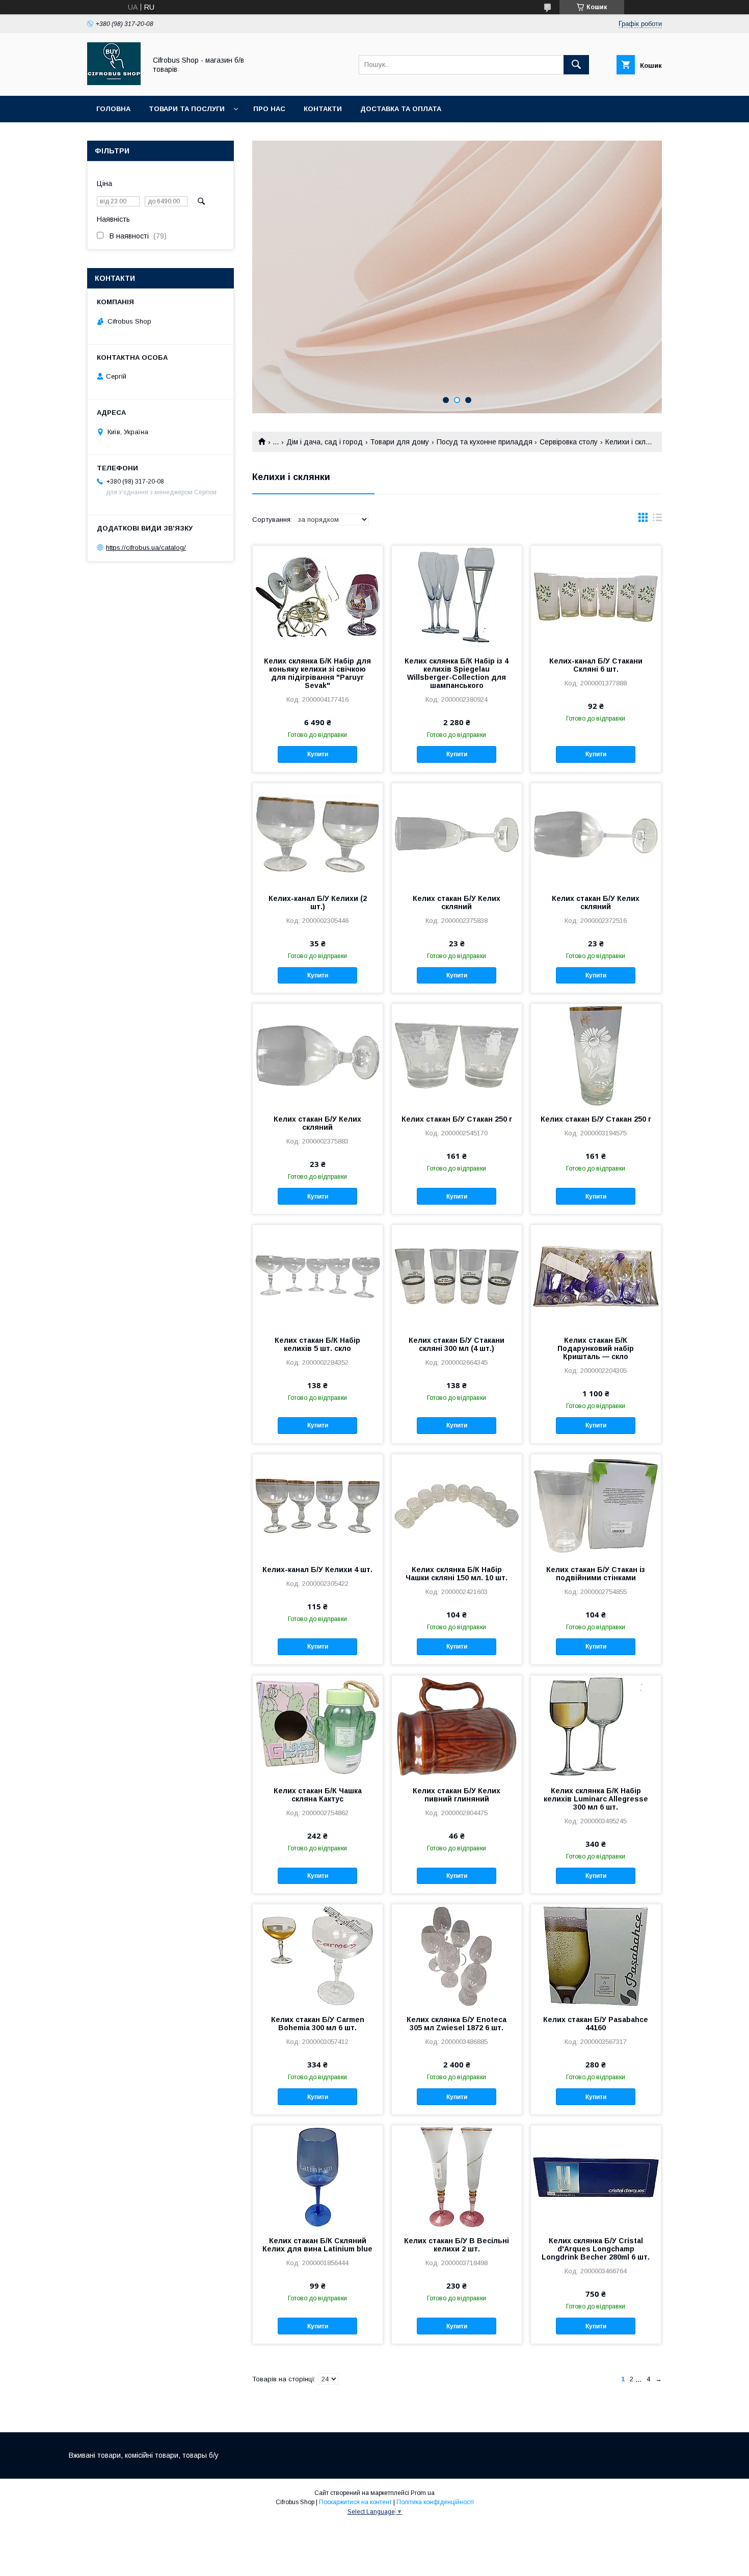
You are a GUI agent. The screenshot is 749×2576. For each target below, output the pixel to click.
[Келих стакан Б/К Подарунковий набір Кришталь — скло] (596, 1276)
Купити (318, 754)
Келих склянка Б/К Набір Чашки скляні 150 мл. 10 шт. (457, 1574)
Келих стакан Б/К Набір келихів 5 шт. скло (317, 1344)
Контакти (323, 109)
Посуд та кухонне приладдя (485, 442)
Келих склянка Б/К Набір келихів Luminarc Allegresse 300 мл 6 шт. (596, 1799)
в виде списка (657, 520)
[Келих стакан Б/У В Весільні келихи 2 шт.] (457, 2176)
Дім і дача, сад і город (325, 442)
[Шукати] (576, 65)
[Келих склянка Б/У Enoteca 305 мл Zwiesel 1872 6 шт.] (457, 1955)
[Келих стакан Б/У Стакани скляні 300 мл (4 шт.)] (457, 1276)
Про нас (269, 109)
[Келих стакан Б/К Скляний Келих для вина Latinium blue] (318, 2176)
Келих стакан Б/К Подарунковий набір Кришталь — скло (596, 1348)
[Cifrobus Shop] (114, 83)
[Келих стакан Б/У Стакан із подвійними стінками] (596, 1505)
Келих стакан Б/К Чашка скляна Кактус (318, 1795)
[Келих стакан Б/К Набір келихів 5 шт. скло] (318, 1276)
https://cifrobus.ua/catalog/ (146, 548)
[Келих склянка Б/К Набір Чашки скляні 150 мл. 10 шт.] (457, 1505)
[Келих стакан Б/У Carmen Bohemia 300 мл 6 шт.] (318, 1955)
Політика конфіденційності (435, 2502)
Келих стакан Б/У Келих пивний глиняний (457, 1795)
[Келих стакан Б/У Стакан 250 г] (457, 1055)
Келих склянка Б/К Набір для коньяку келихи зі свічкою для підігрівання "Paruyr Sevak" (317, 673)
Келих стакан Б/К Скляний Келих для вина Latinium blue (317, 2245)
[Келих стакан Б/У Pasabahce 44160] (596, 1955)
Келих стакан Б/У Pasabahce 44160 (596, 2024)
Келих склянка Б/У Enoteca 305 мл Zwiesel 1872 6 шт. (457, 2024)
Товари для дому (399, 442)
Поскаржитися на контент (355, 2502)
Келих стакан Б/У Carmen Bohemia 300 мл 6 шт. (318, 2024)
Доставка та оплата (401, 109)
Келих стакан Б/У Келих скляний (457, 902)
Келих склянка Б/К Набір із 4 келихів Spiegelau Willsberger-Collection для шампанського (457, 673)
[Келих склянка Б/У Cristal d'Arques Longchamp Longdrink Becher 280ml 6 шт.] (596, 2176)
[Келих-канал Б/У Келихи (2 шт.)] (318, 834)
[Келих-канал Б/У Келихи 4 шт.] (318, 1505)
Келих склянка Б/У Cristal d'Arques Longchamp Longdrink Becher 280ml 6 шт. (596, 2249)
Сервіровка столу (569, 442)
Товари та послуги (187, 109)
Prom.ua (423, 2493)
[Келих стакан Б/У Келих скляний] (457, 834)
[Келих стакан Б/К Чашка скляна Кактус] (318, 1727)
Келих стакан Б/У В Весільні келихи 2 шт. (457, 2245)
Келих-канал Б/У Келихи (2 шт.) (318, 902)
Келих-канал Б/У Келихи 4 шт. (317, 1570)
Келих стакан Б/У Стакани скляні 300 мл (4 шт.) (457, 1344)
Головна (113, 109)
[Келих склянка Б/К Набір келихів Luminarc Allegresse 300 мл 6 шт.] (596, 1727)
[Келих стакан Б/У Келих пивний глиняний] (457, 1727)
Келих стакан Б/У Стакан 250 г (457, 1119)
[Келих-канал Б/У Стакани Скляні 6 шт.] (596, 597)
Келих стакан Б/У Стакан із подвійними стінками (596, 1574)
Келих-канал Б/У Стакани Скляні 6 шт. (596, 665)
